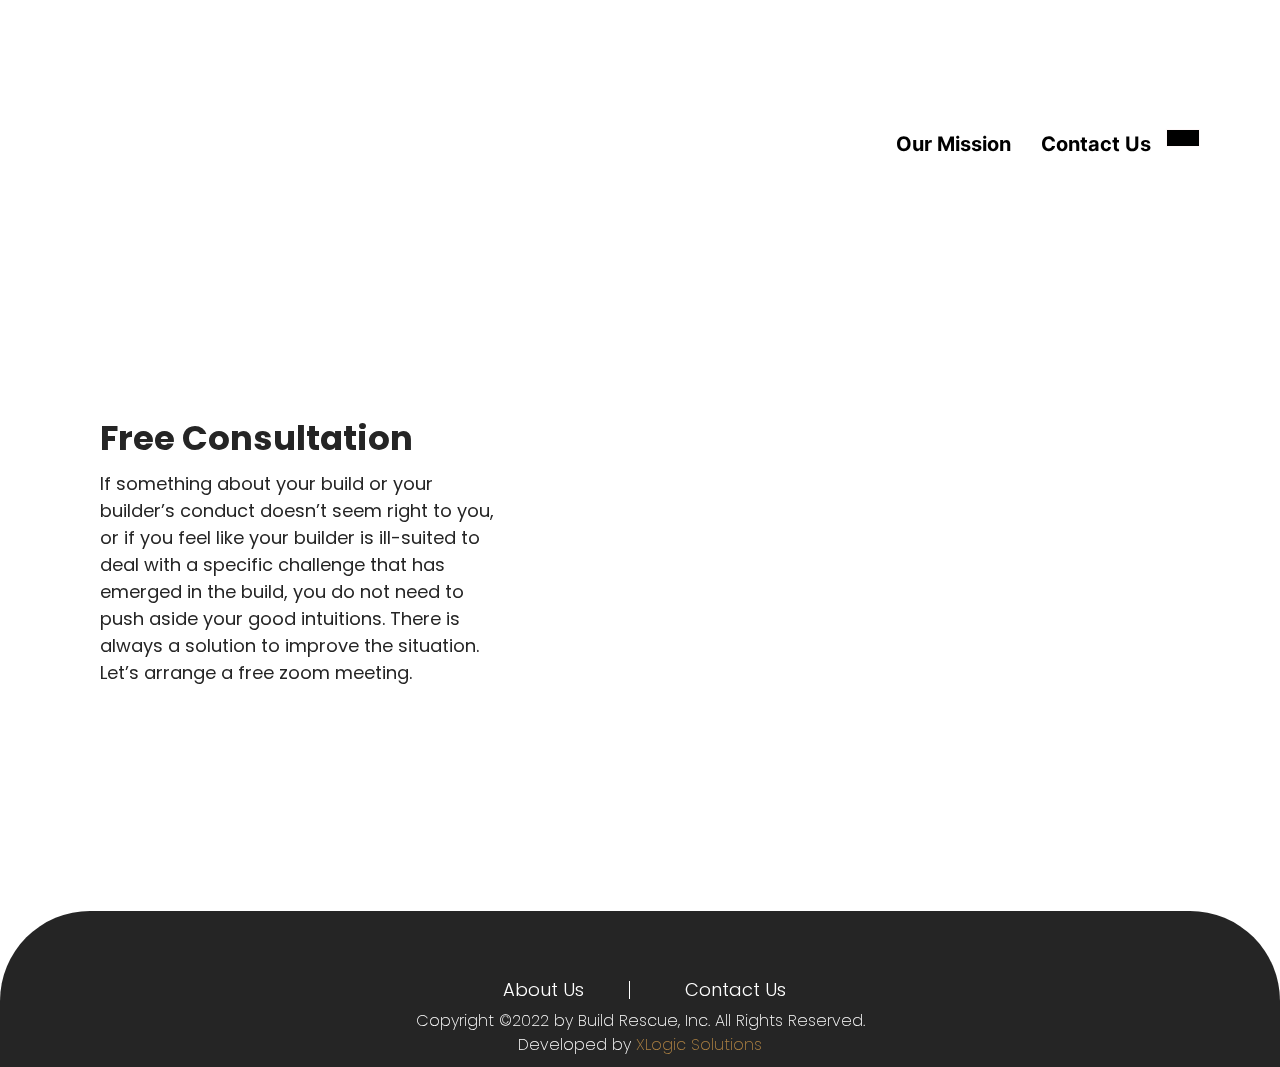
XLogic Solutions (699, 1044)
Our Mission (953, 144)
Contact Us (1096, 144)
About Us (543, 989)
